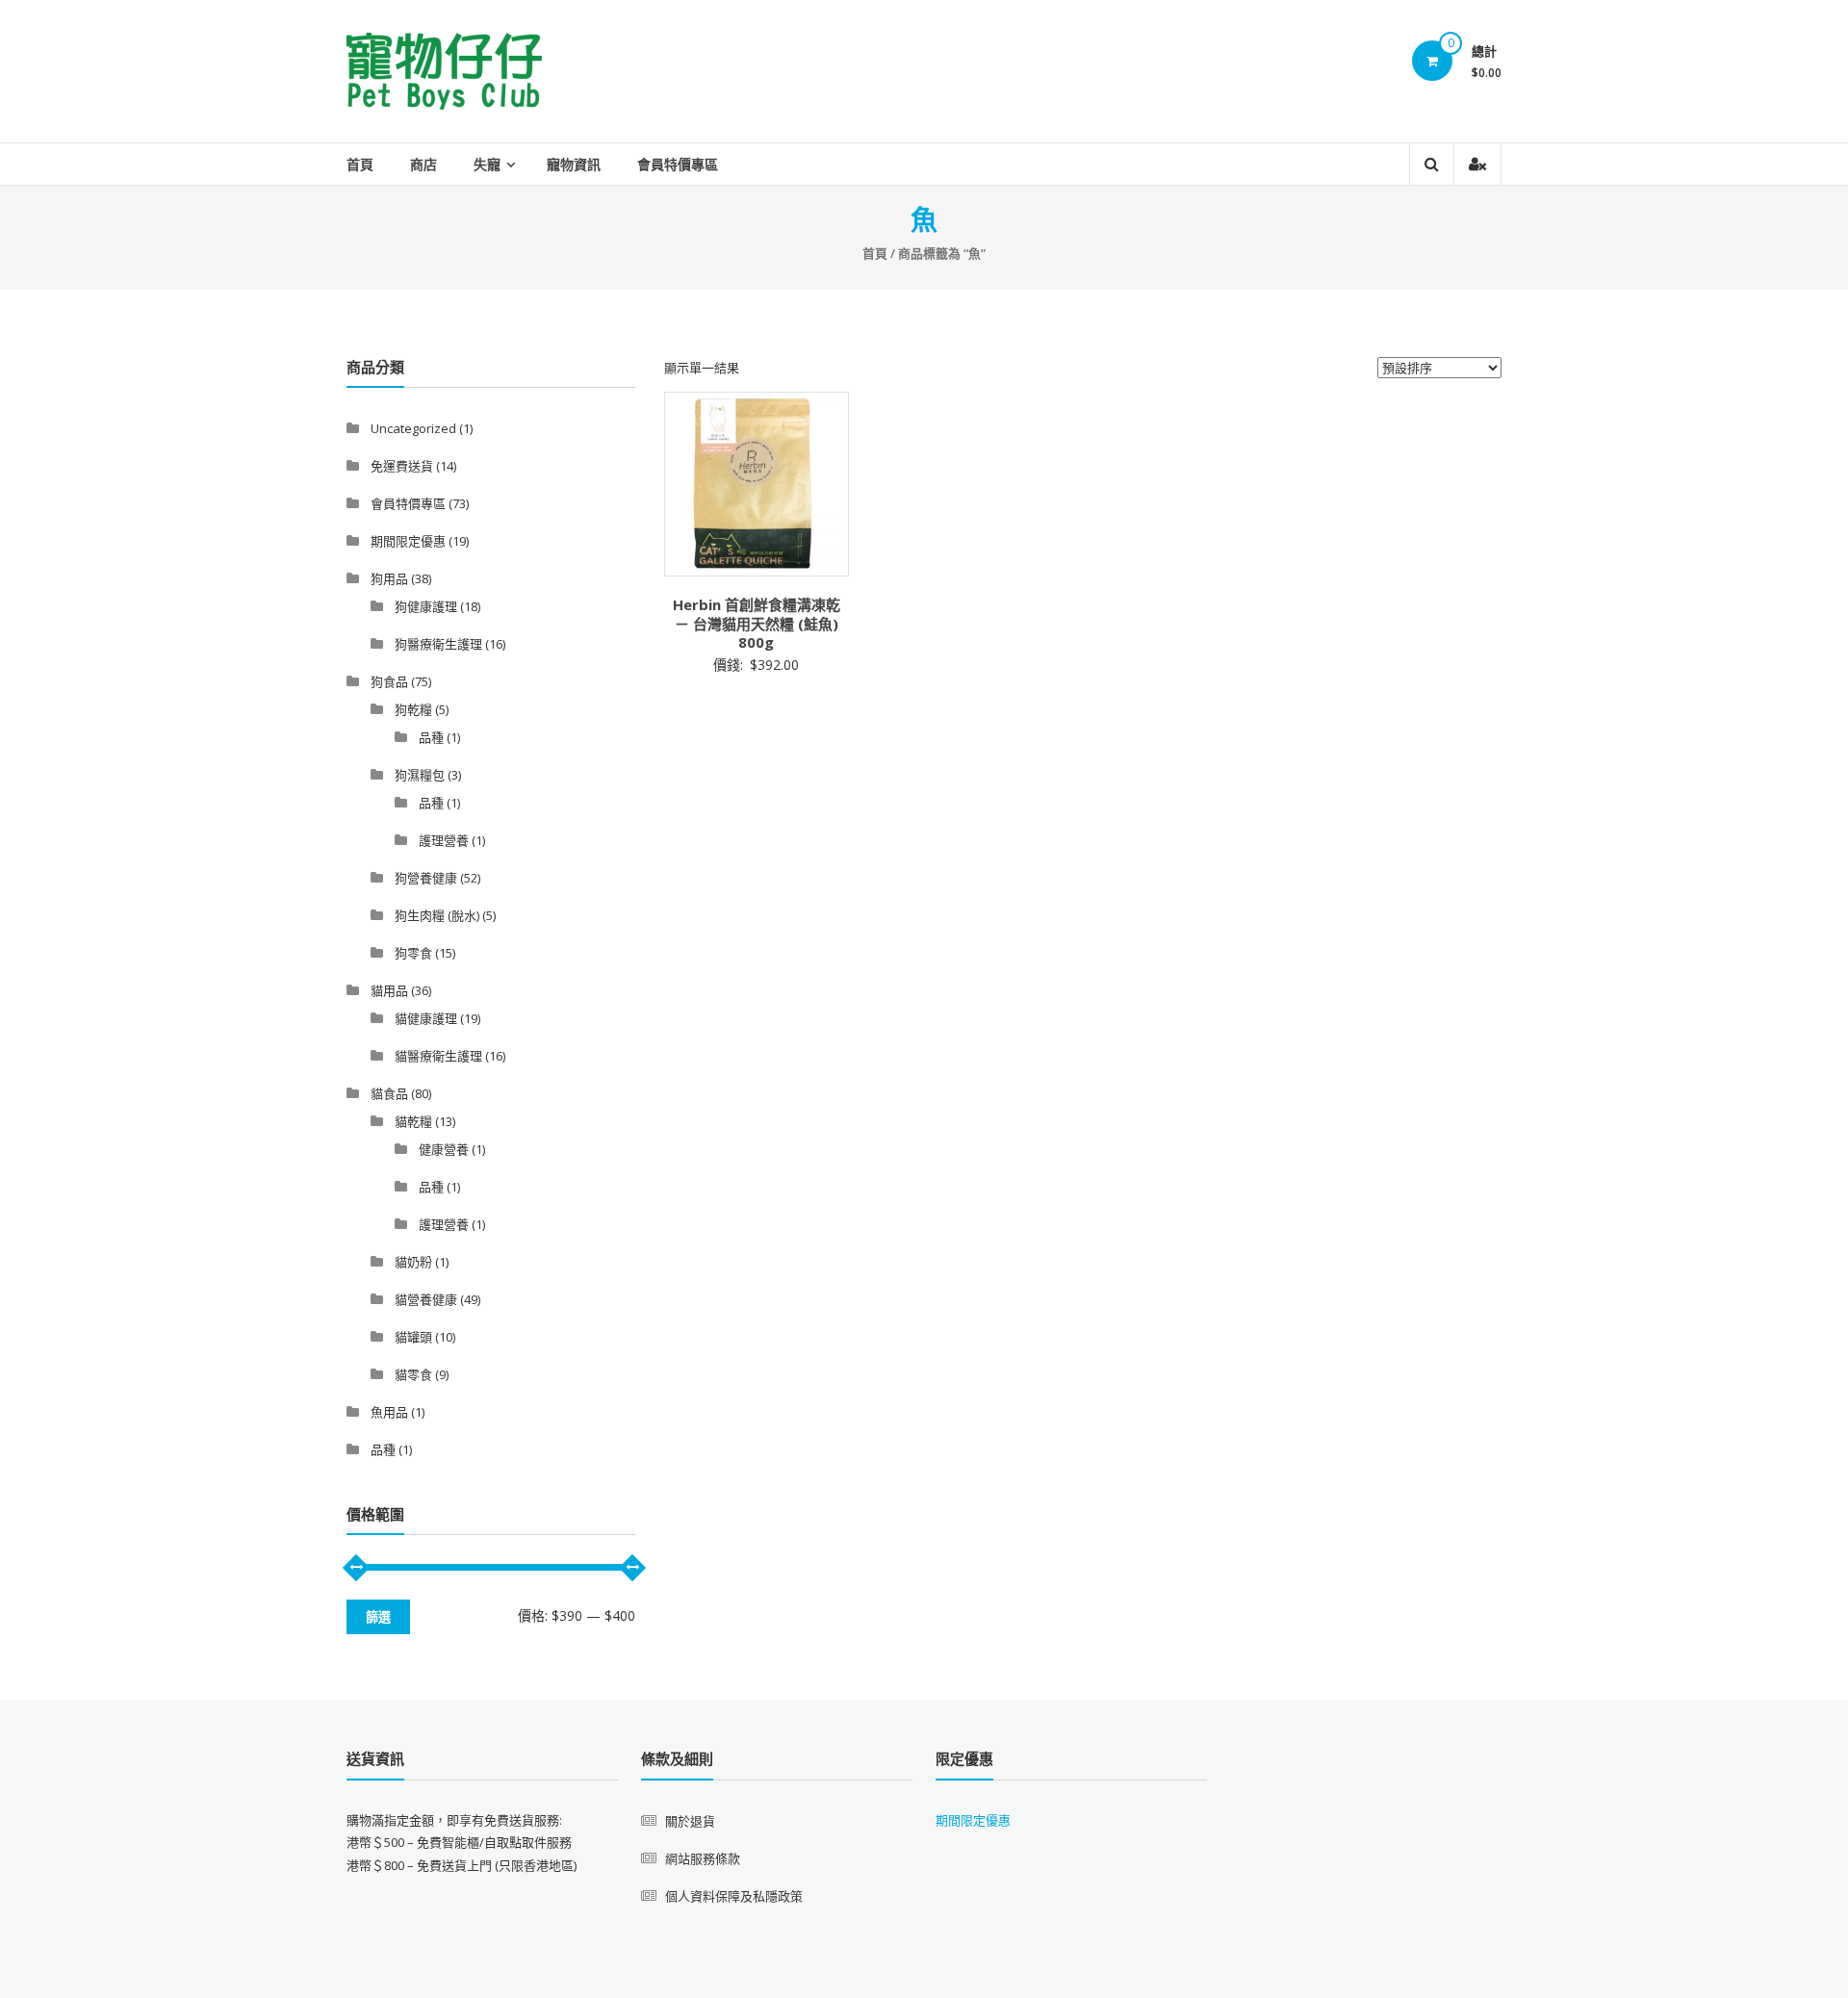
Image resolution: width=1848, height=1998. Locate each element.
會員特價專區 (678, 164)
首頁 (360, 164)
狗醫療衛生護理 (438, 644)
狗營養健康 (426, 878)
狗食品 (389, 681)
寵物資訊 (574, 164)
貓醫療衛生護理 (438, 1056)
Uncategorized (413, 428)
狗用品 (389, 578)
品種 (431, 737)
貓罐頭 (413, 1337)
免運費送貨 (402, 466)
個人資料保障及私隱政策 (734, 1896)
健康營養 (444, 1149)
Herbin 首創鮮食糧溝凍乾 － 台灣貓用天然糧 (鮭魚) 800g (757, 623)
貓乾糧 (413, 1121)
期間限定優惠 (408, 541)
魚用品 (389, 1412)
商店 (423, 164)
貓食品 (389, 1093)
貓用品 (389, 990)
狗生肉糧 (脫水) (437, 915)
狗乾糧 (413, 709)
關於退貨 (690, 1821)
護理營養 (444, 840)
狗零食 (413, 953)
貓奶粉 (413, 1262)
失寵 (487, 164)
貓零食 (413, 1374)
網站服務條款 (703, 1858)
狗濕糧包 (420, 775)
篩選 (378, 1617)
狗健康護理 (426, 606)
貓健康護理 (426, 1018)
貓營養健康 (426, 1299)
